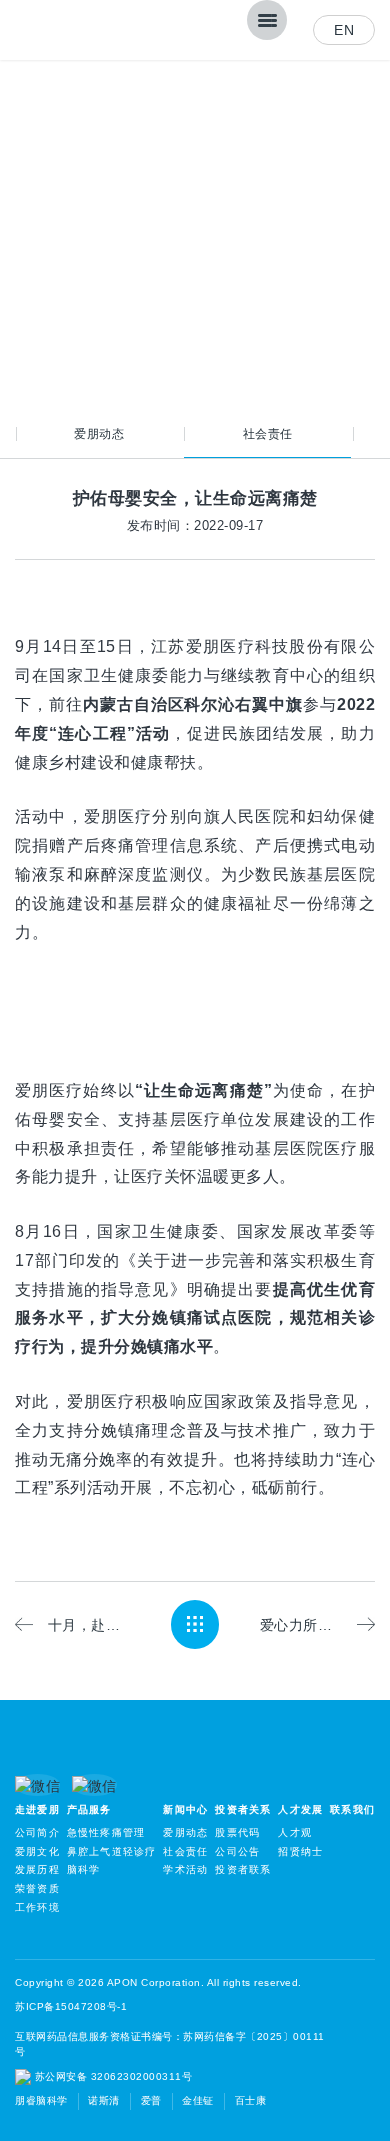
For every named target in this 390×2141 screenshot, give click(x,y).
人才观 (295, 1832)
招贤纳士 (300, 1851)
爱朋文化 (37, 1851)
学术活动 (185, 1869)
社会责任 (268, 433)
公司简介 (37, 1832)
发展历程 (37, 1869)
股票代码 (237, 1832)
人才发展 (300, 1809)
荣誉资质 (37, 1888)
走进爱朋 (37, 1809)
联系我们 (352, 1809)
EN (344, 30)
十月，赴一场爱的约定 (89, 1625)
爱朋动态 (99, 433)
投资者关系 (243, 1809)
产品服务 (89, 1809)
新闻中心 (185, 1809)
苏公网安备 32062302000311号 (111, 2076)
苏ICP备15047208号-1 (71, 2006)
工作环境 (37, 1907)
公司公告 (237, 1851)
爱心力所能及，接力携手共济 (317, 1625)
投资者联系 (243, 1869)
